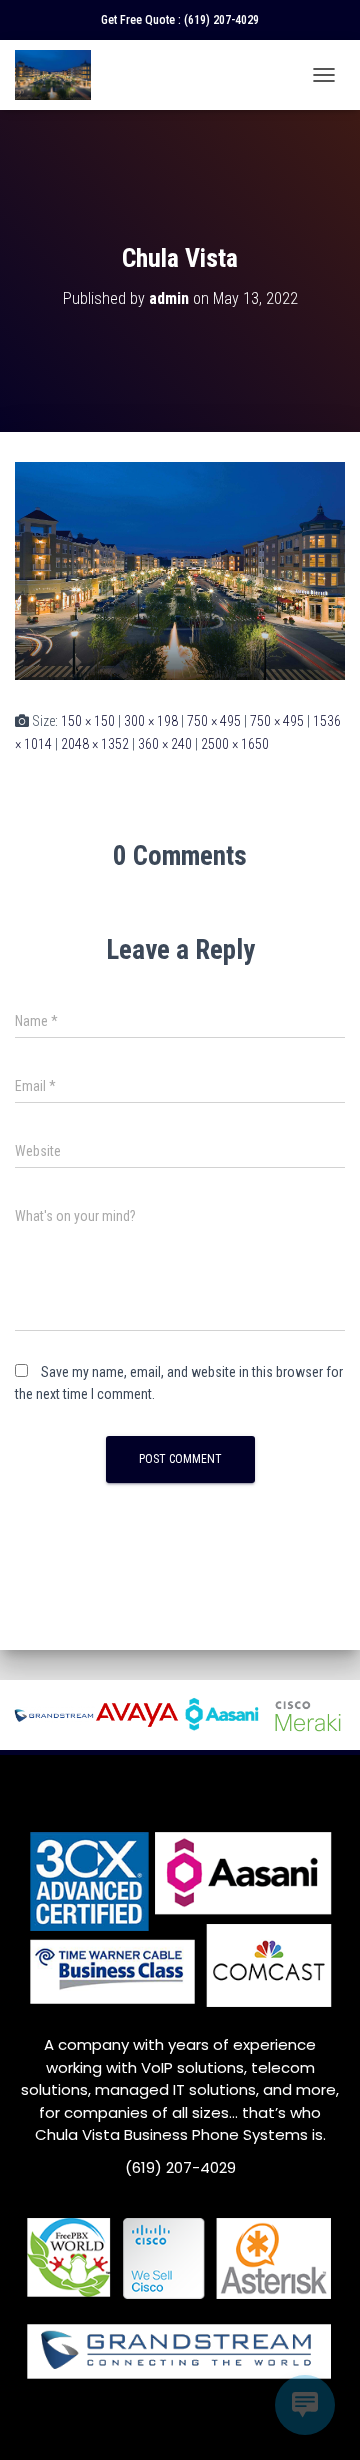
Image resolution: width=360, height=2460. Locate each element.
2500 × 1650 (235, 744)
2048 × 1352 (95, 744)
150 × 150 (88, 721)
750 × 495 (214, 721)
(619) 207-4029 (221, 20)
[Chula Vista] (180, 570)
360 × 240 (165, 744)
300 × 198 (151, 721)
